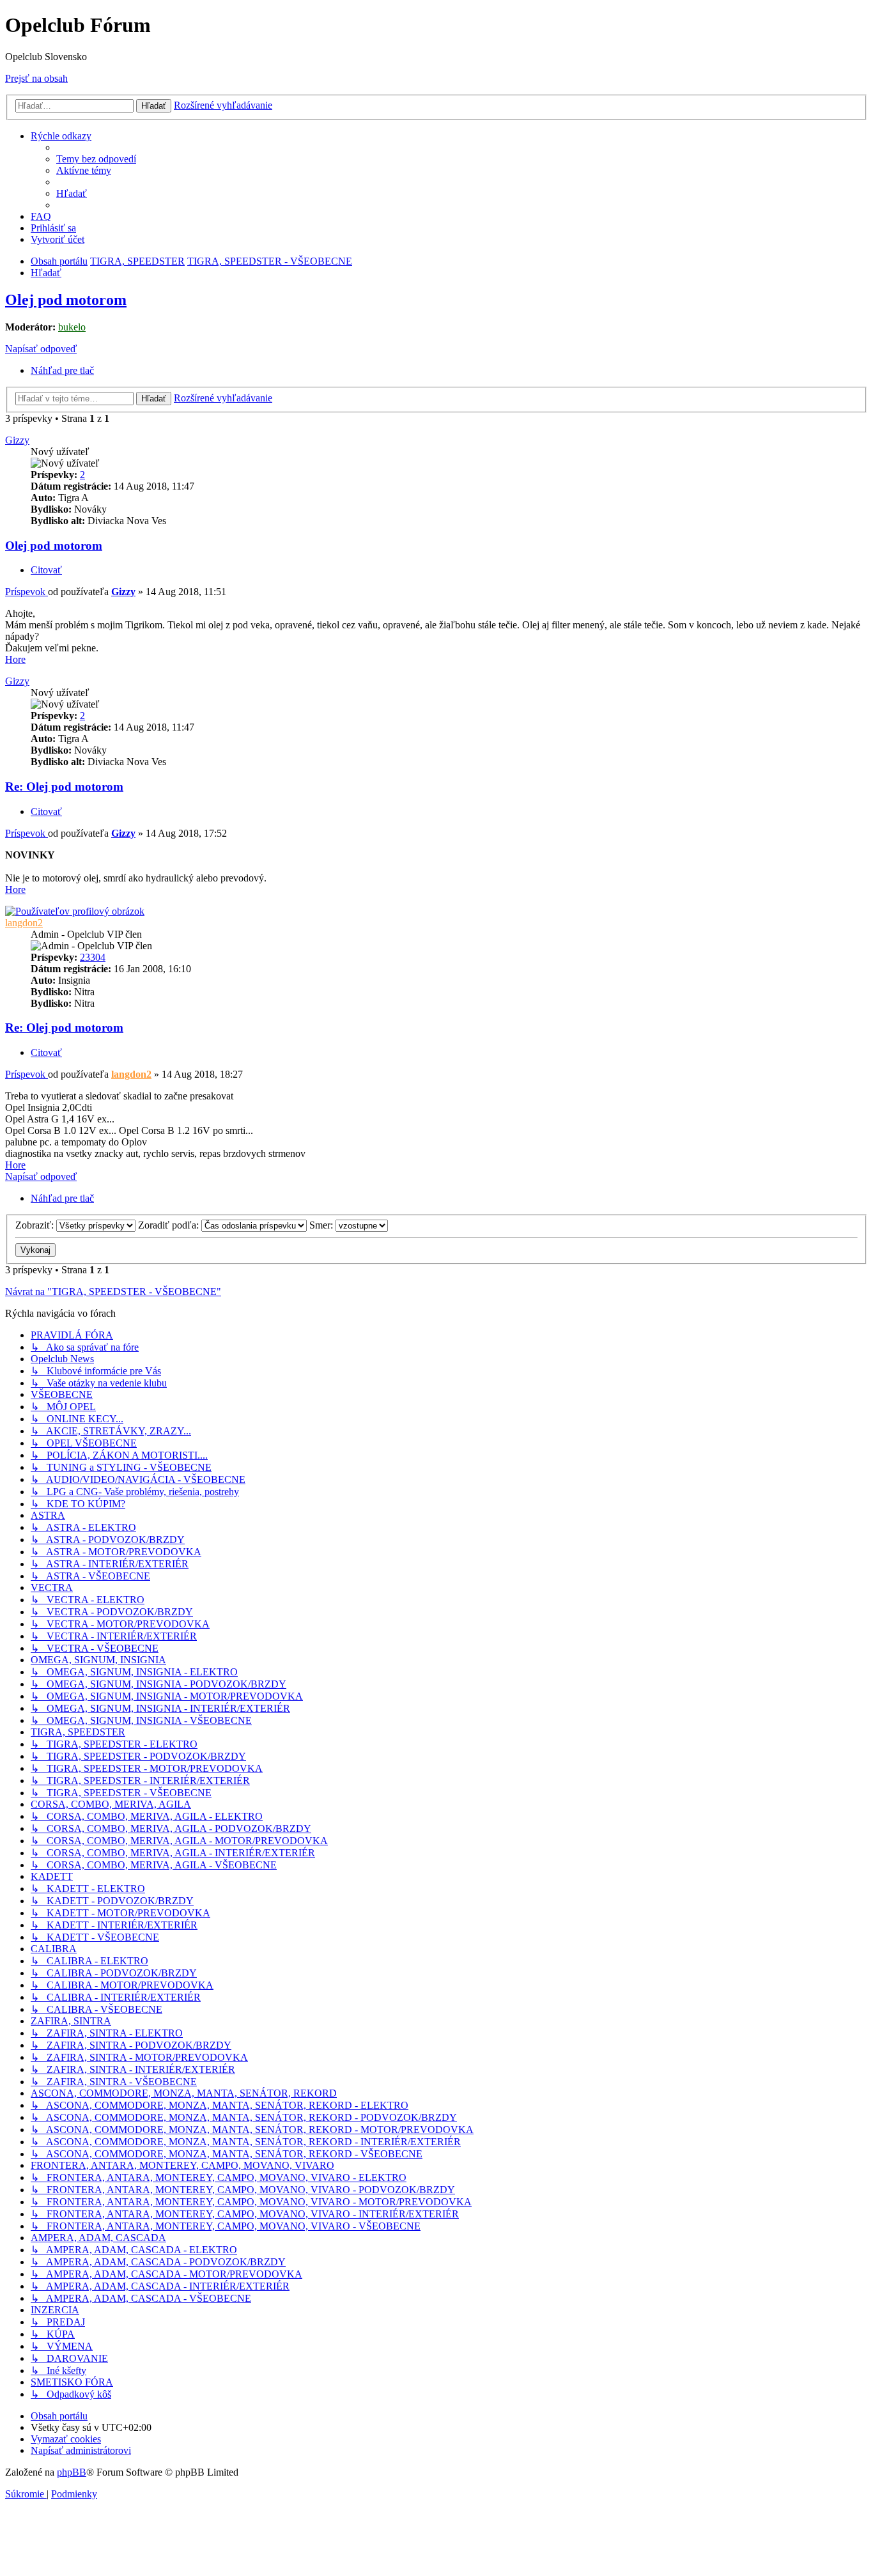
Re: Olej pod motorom (64, 787)
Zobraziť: (36, 1225)
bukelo (72, 327)
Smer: (322, 1225)
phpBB (72, 2472)
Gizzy (17, 440)
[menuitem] (96, 159)
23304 (93, 957)
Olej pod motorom (66, 300)
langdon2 (24, 923)
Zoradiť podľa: (170, 1225)
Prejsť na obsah (36, 78)
